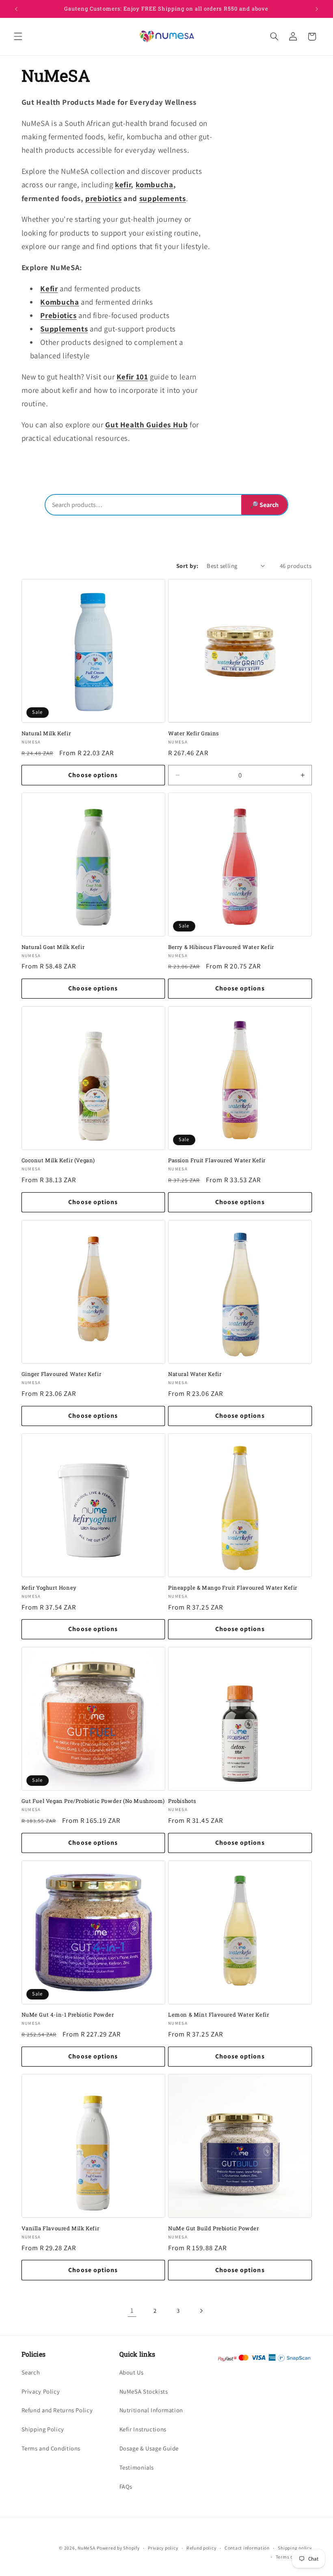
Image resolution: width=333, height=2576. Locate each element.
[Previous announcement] (16, 9)
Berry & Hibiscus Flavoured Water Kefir (221, 947)
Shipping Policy (43, 2429)
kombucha (155, 184)
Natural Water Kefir (195, 1374)
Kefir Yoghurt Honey (49, 1588)
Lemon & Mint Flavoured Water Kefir (218, 2015)
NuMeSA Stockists (144, 2391)
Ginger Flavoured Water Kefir (62, 1374)
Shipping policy (295, 2548)
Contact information (247, 2548)
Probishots (182, 1801)
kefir (123, 184)
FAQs (126, 2486)
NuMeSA (86, 2548)
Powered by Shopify (118, 2548)
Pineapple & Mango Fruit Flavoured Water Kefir (233, 1588)
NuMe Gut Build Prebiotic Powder (214, 2228)
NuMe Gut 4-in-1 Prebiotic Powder (68, 2015)
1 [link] (132, 2310)
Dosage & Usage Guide (149, 2448)
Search (31, 2372)
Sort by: (187, 566)
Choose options (93, 775)
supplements (163, 198)
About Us (132, 2372)
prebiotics (103, 198)
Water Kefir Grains (194, 733)
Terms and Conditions (51, 2448)
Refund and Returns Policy (57, 2410)
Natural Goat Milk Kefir (53, 947)
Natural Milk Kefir (46, 733)
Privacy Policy (41, 2391)
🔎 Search (264, 505)
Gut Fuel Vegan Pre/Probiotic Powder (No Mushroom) (93, 1801)
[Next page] (201, 2311)
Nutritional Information (151, 2410)
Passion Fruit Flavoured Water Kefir (217, 1160)
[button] (18, 37)
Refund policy (201, 2548)
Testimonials (137, 2467)
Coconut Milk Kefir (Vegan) (58, 1160)
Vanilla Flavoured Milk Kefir (61, 2228)
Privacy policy (163, 2548)
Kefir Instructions (143, 2429)
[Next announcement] (317, 9)
